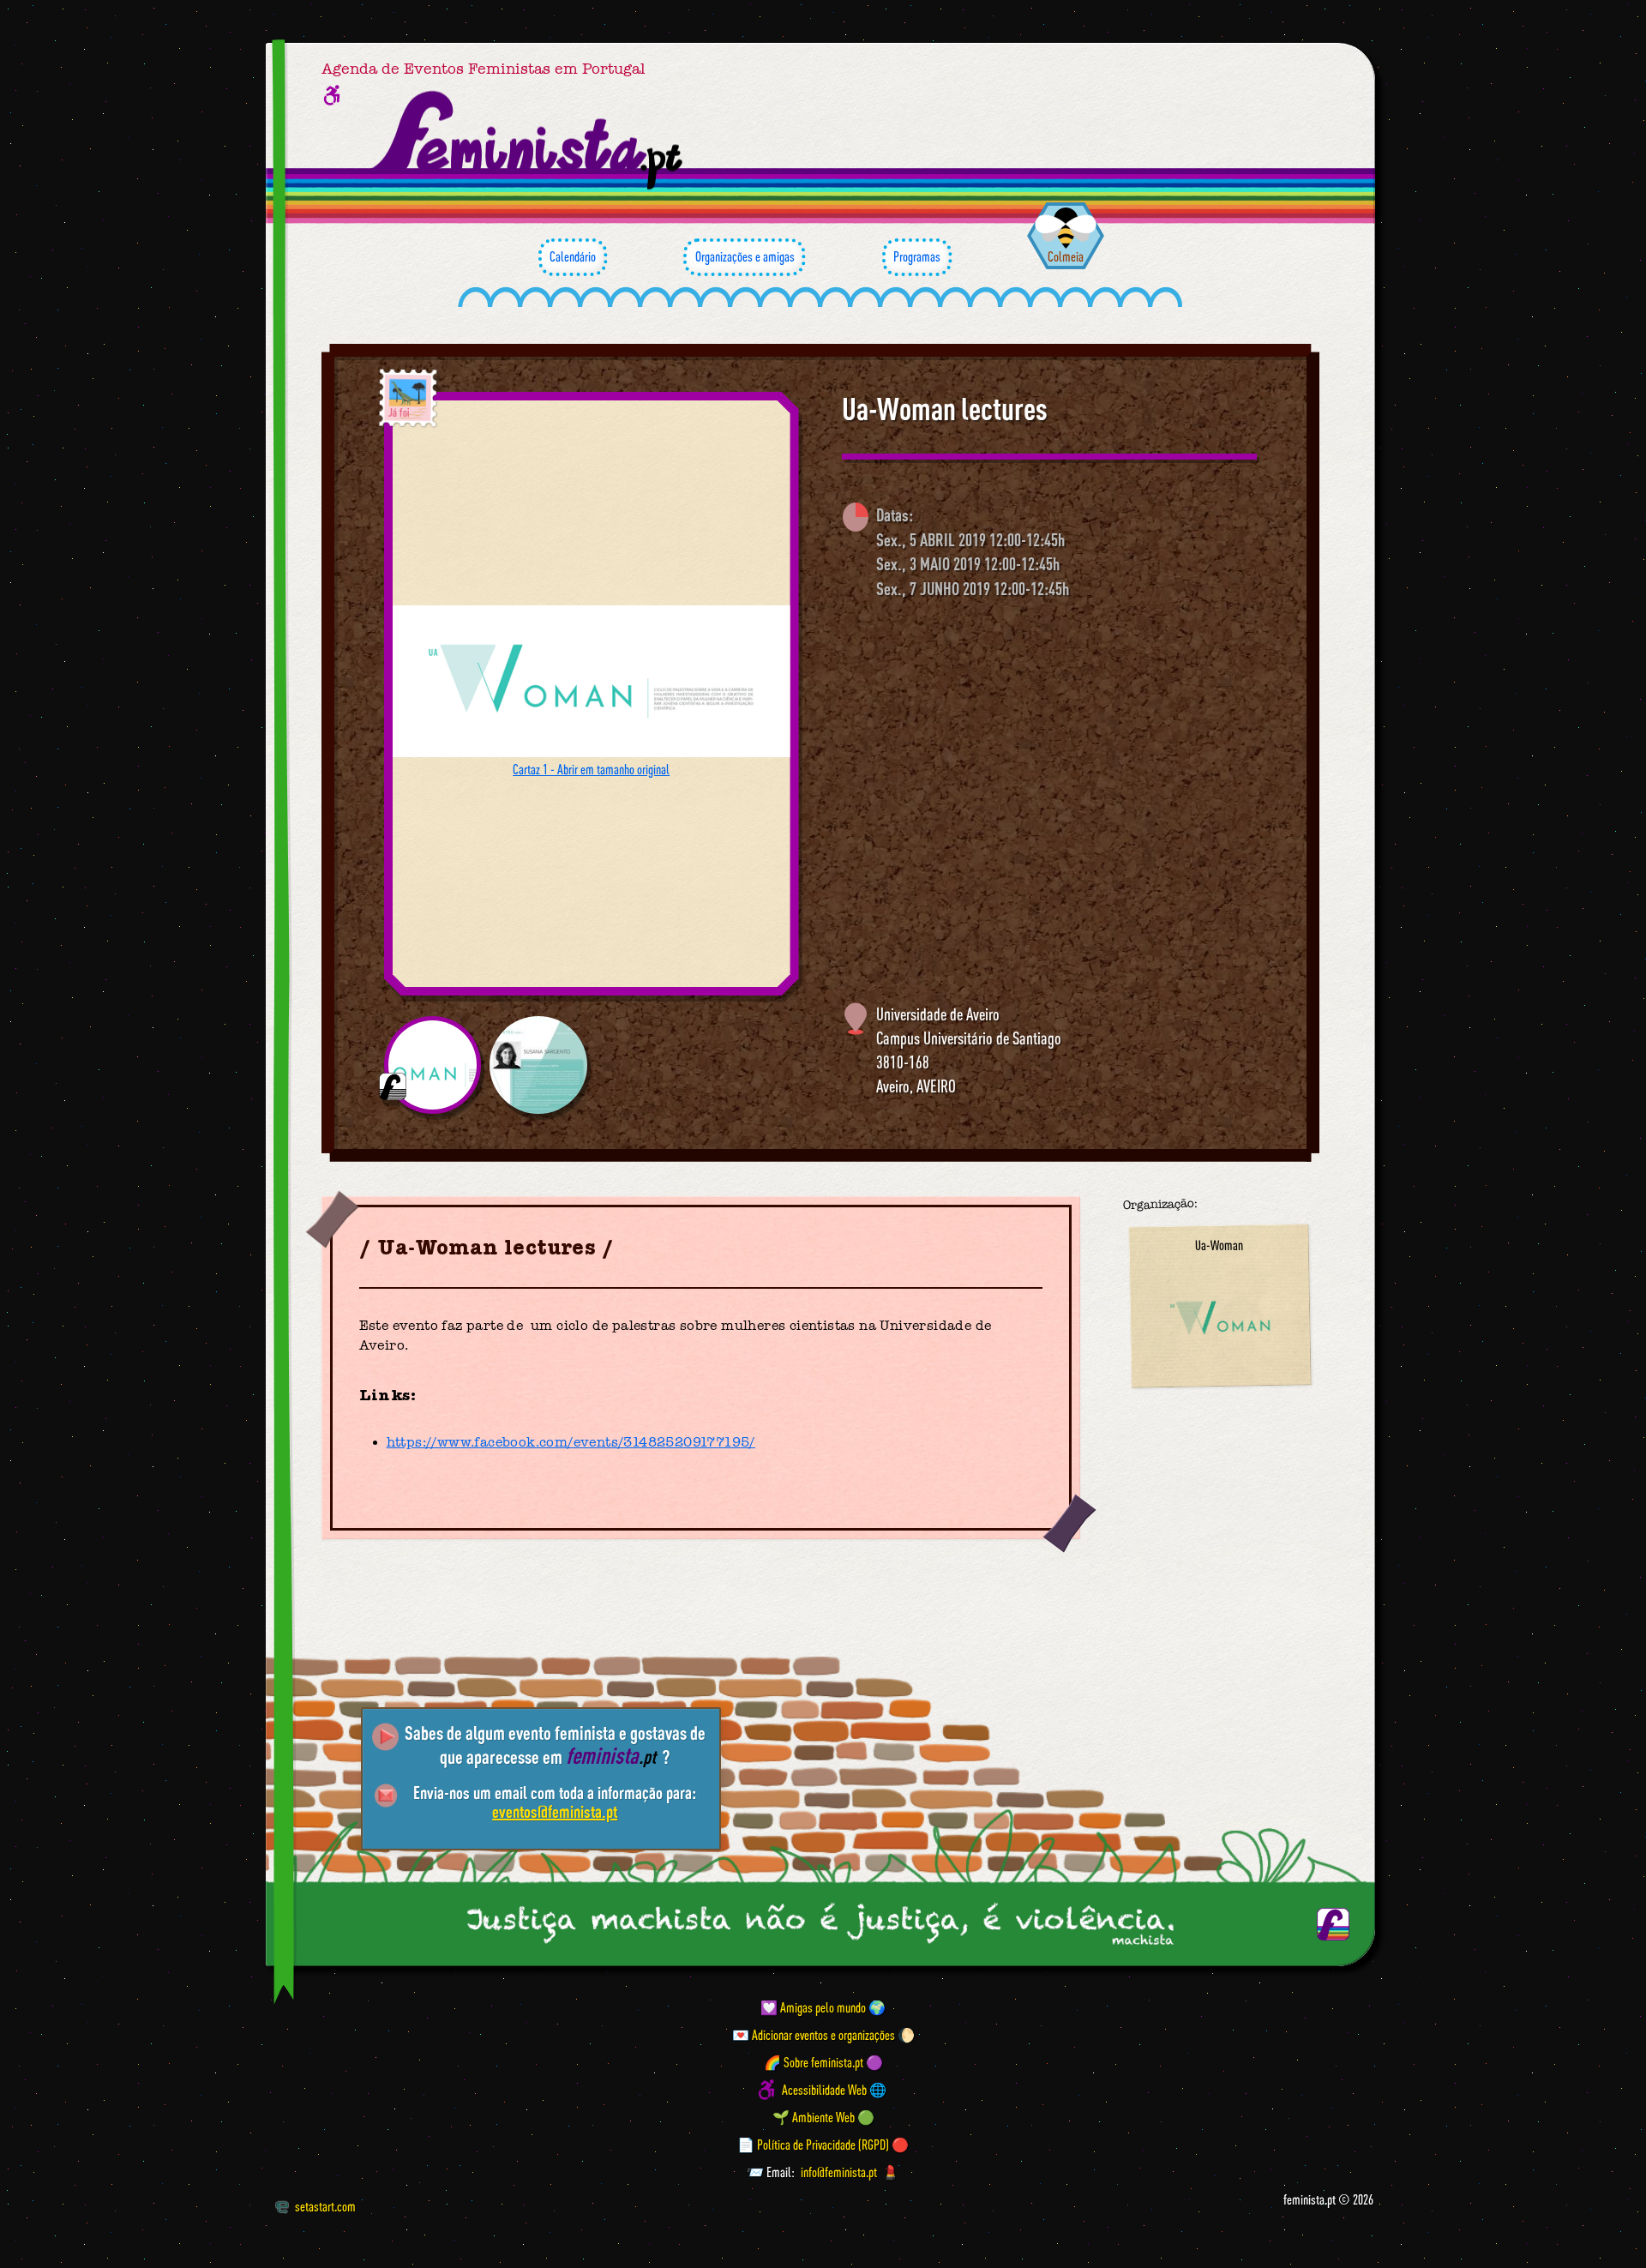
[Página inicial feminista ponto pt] (529, 141)
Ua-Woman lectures (945, 409)
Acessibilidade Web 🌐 (834, 2090)
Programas (917, 256)
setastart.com (325, 2206)
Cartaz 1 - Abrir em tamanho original (591, 769)
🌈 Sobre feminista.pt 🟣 (823, 2062)
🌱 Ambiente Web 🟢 (823, 2117)
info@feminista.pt (839, 2172)
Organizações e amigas (745, 256)
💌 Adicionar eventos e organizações (814, 2035)
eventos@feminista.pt (555, 1811)
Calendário (573, 256)
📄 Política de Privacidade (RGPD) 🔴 (823, 2145)
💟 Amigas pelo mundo (813, 2007)
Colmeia (1066, 256)
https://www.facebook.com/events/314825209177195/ (571, 1442)
